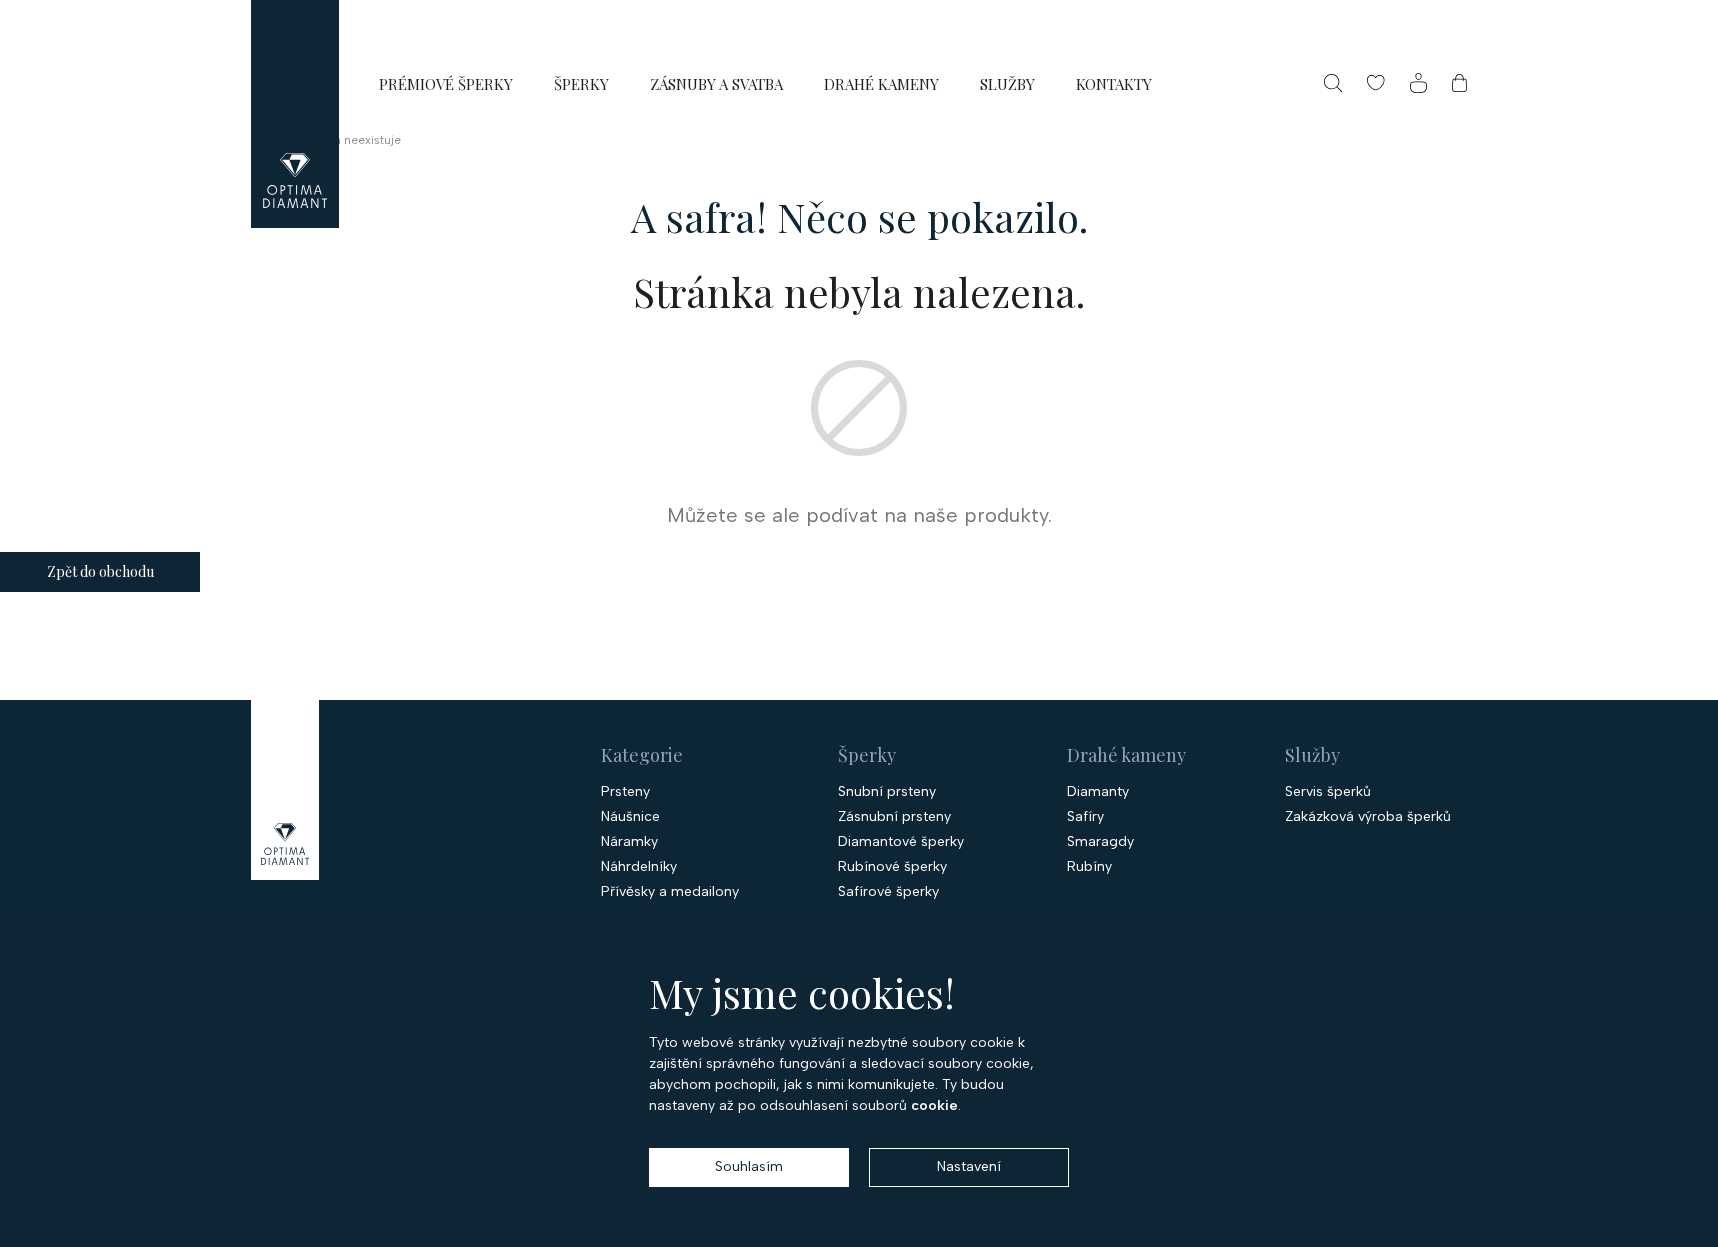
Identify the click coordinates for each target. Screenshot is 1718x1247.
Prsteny (625, 792)
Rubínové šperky (892, 867)
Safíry (1085, 817)
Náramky (629, 842)
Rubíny (1089, 867)
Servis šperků (1328, 792)
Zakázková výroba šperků (1368, 817)
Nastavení (969, 1166)
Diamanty (1098, 792)
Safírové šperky (888, 892)
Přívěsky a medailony (670, 892)
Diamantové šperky (901, 842)
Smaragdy (1100, 842)
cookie (934, 1105)
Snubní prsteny (887, 792)
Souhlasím (749, 1166)
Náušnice (630, 817)
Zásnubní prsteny (894, 817)
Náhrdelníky (639, 867)
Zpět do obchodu (100, 571)
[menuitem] (446, 83)
